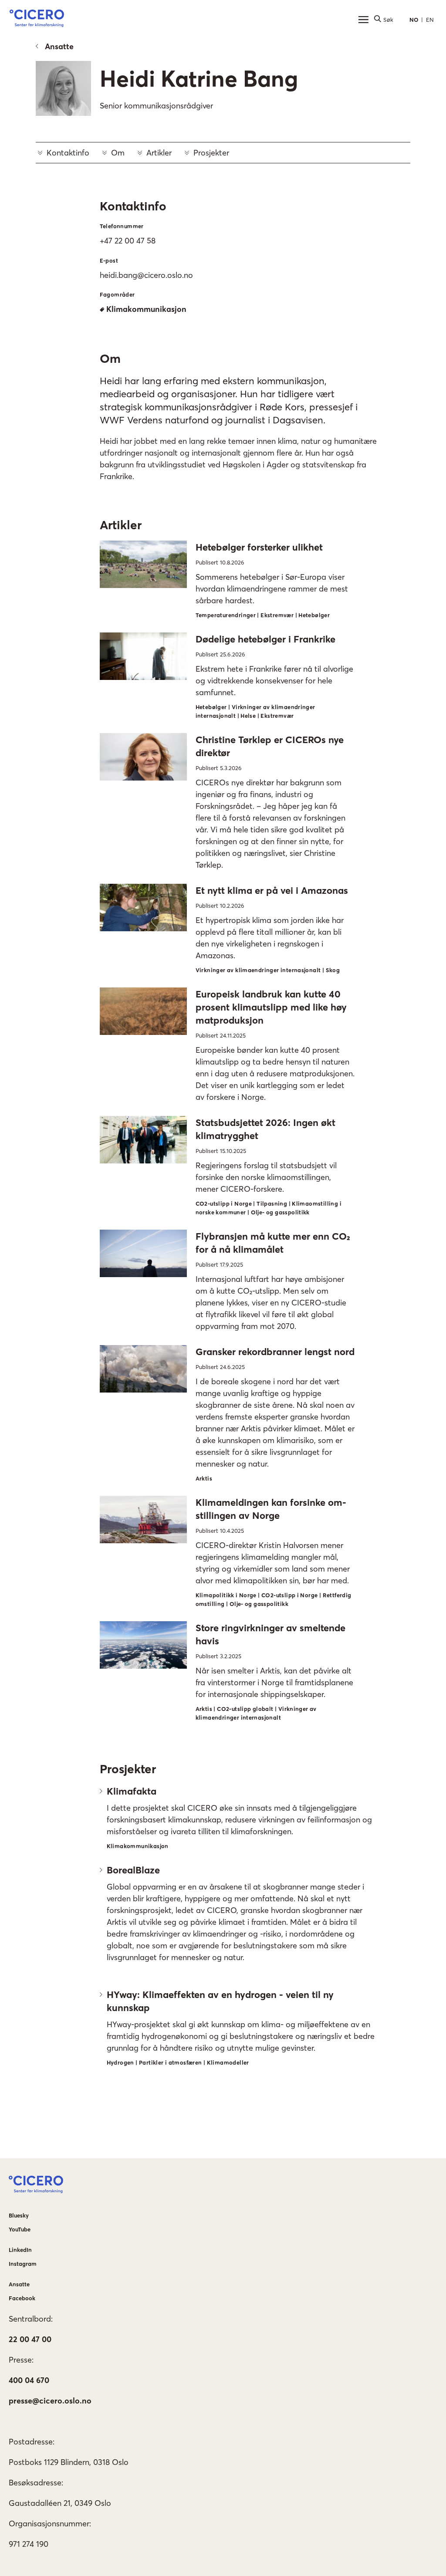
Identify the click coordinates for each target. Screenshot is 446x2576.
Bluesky (19, 2215)
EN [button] (430, 20)
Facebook (22, 2298)
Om (118, 153)
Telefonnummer (122, 226)
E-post (109, 260)
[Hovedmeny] (363, 20)
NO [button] (414, 20)
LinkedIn (20, 2250)
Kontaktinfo (68, 153)
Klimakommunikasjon (146, 309)
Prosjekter (211, 153)
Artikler (159, 153)
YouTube (20, 2229)
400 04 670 (29, 2380)
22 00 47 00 (30, 2339)
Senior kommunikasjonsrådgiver (156, 106)
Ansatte (59, 46)
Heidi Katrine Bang (199, 78)
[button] (37, 20)
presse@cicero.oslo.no (50, 2401)
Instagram (23, 2264)
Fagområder (117, 294)
